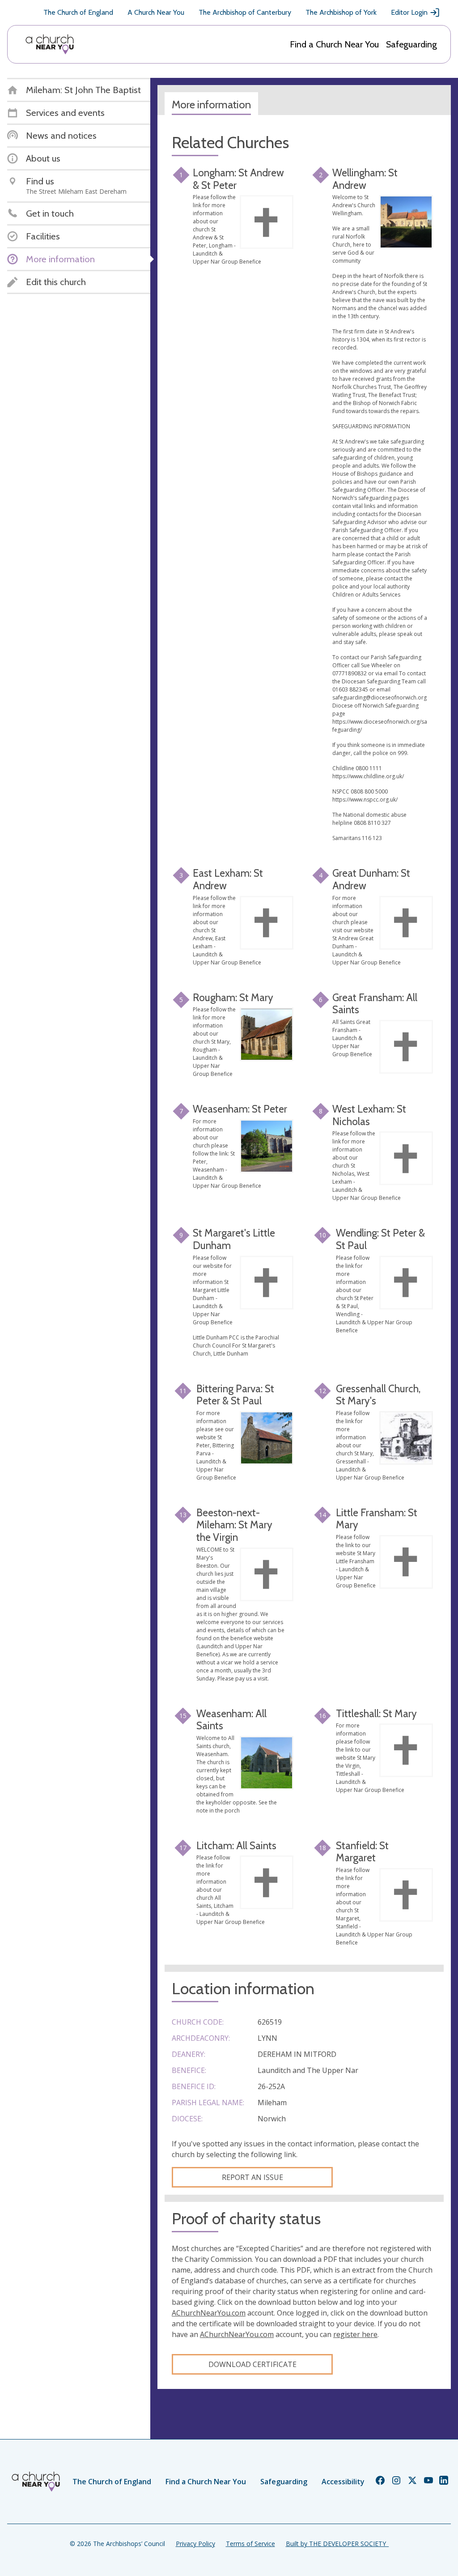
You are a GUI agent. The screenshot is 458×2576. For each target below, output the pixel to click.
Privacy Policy (195, 2544)
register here (355, 2334)
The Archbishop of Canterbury (245, 12)
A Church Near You (156, 12)
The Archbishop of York (341, 12)
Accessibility (343, 2482)
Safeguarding (411, 44)
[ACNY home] (50, 44)
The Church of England (78, 12)
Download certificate (252, 2364)
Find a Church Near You (334, 44)
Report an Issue (252, 2177)
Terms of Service (250, 2544)
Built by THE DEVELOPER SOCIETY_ (337, 2544)
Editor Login (409, 12)
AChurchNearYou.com (209, 2313)
